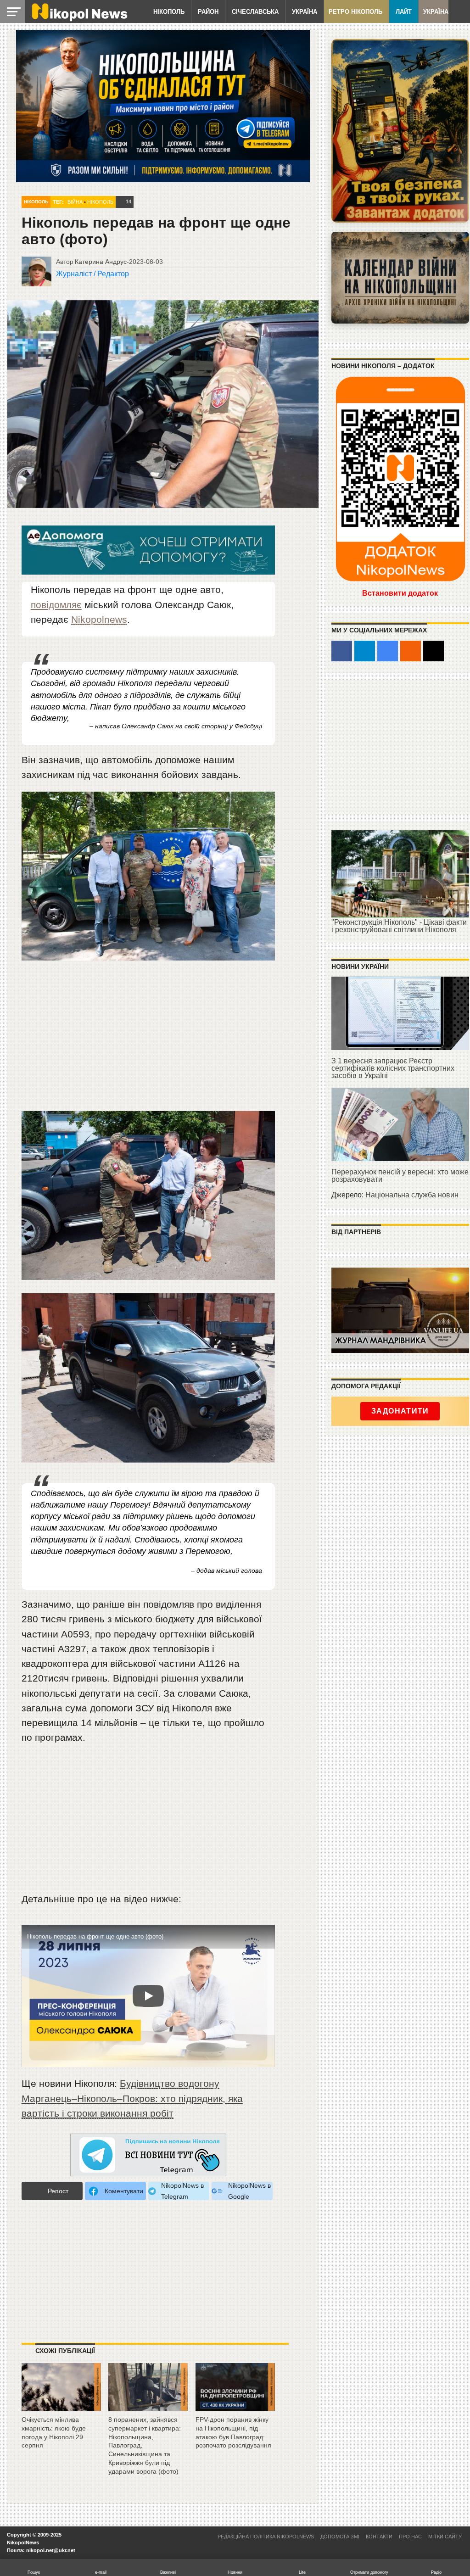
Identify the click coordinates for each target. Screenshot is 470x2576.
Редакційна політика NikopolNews (266, 2537)
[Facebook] (342, 651)
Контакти (379, 2537)
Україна (305, 12)
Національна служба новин (412, 1195)
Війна (75, 202)
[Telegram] (365, 651)
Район (208, 12)
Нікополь (169, 12)
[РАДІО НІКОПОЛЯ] (400, 278)
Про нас (410, 2537)
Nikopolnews (99, 619)
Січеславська (255, 12)
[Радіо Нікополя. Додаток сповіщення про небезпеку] (400, 131)
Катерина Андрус (101, 262)
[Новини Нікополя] (79, 19)
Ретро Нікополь (355, 12)
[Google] (388, 651)
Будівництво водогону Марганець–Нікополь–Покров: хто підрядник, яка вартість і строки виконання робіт (132, 2098)
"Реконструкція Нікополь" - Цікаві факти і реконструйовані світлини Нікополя (399, 926)
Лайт (404, 12)
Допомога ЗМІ (340, 2537)
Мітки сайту (445, 2537)
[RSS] (411, 651)
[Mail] (434, 651)
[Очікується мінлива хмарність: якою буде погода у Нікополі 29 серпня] (61, 2407)
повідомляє (56, 605)
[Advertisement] (148, 1042)
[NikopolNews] (148, 2155)
